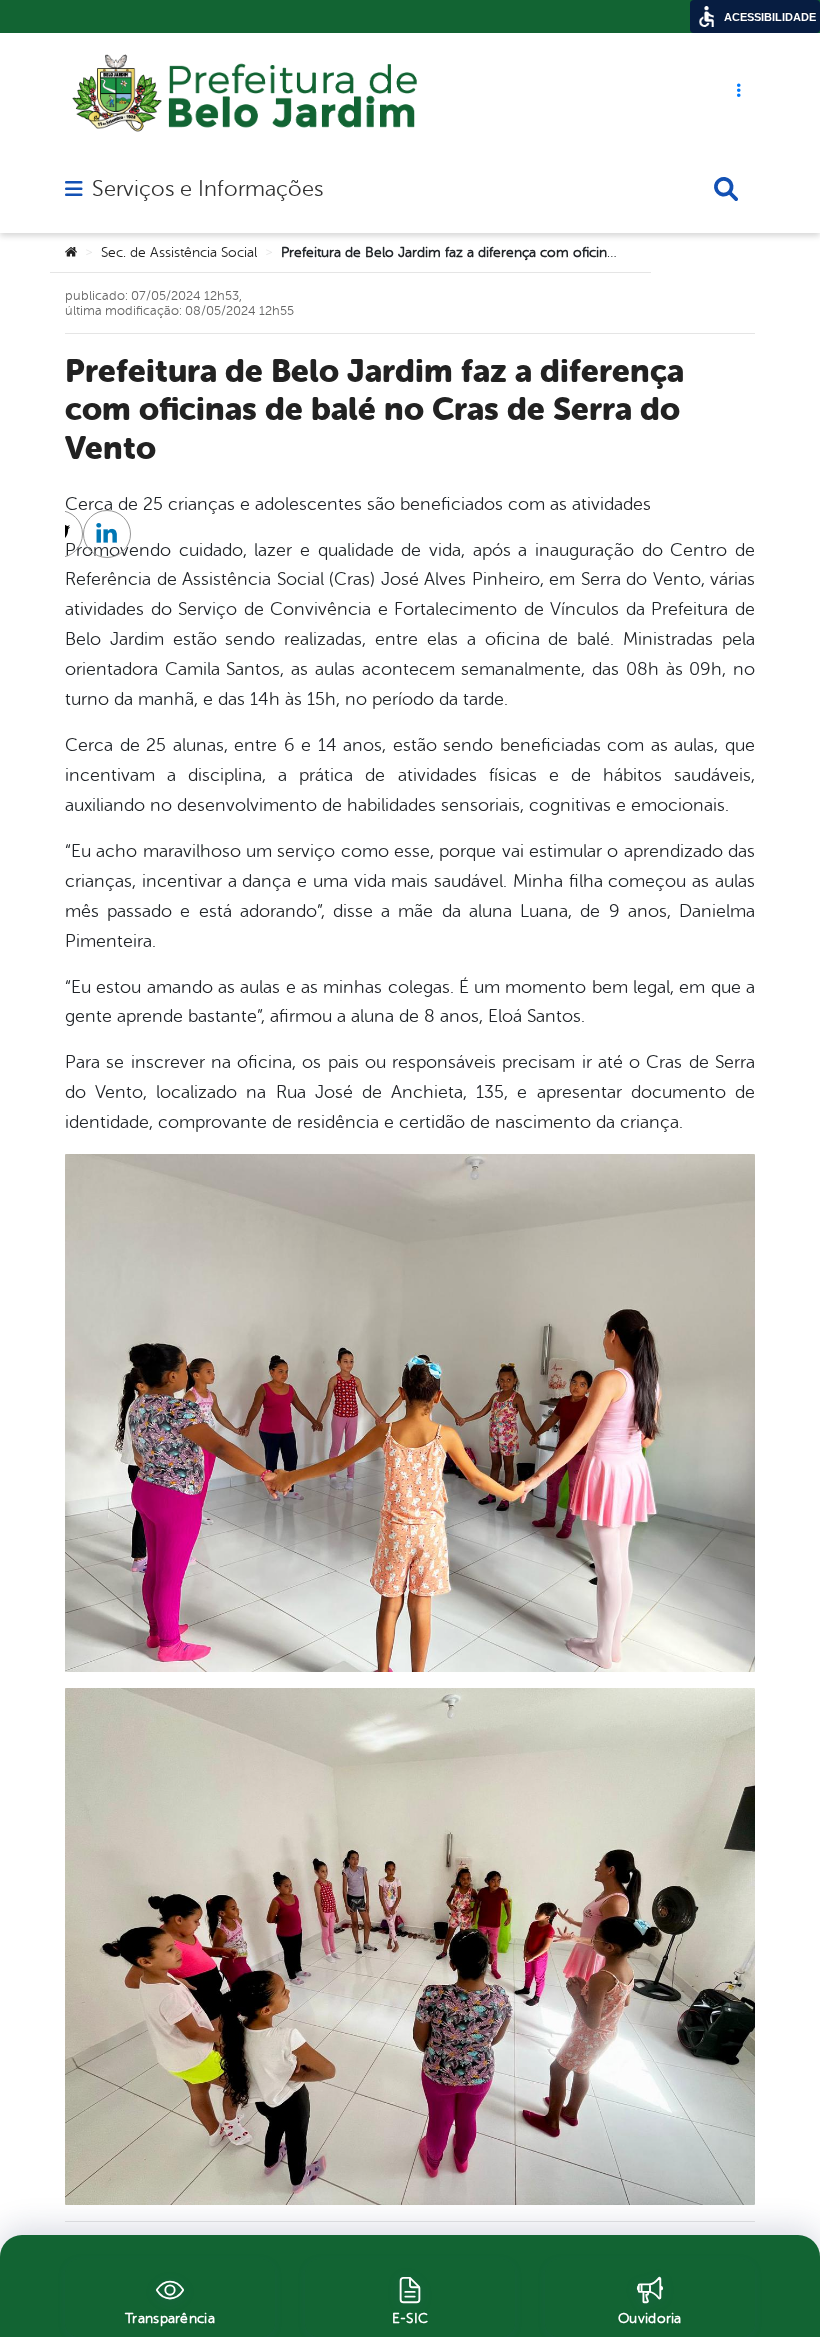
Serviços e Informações (207, 189)
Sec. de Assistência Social (179, 252)
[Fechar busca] (726, 189)
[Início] (71, 253)
